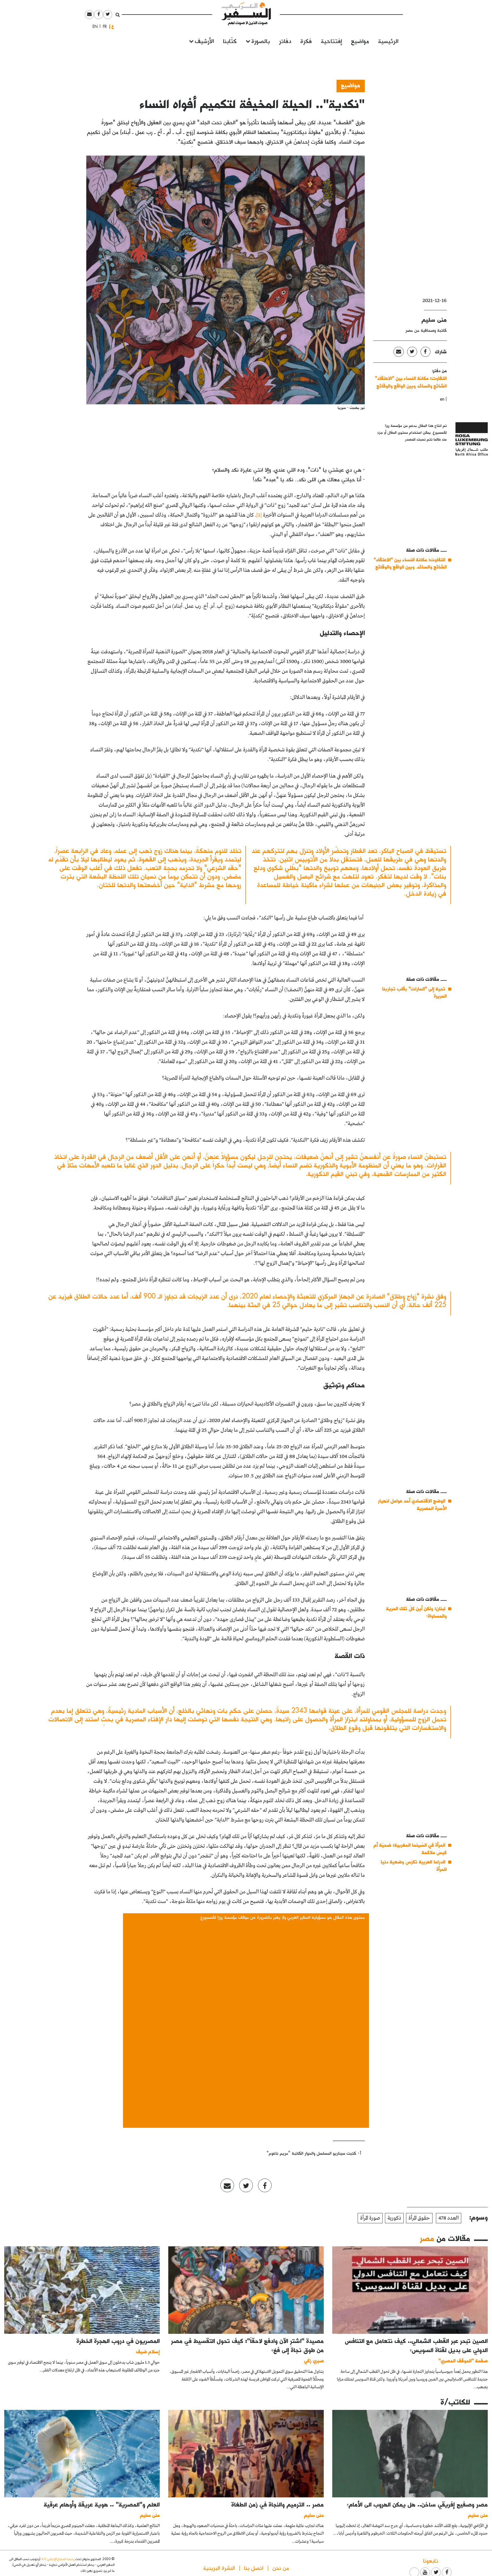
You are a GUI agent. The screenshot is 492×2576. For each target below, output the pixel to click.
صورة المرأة (370, 2218)
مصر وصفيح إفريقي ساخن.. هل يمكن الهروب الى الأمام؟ (417, 2504)
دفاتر (285, 41)
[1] (259, 515)
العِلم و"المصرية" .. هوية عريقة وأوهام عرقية (102, 2504)
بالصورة (261, 41)
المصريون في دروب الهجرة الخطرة (118, 2341)
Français (103, 26)
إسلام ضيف (148, 2351)
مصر (427, 2238)
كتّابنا (230, 41)
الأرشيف (204, 41)
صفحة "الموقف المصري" (463, 2360)
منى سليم (434, 319)
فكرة (306, 41)
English (93, 26)
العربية (113, 26)
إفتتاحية (331, 41)
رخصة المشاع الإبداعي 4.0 (58, 2559)
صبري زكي (314, 2360)
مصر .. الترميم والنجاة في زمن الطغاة (278, 2504)
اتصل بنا (254, 2568)
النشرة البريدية (219, 2568)
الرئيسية (388, 41)
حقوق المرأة (419, 2218)
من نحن (281, 2568)
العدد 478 (449, 2218)
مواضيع (360, 41)
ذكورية (394, 2218)
